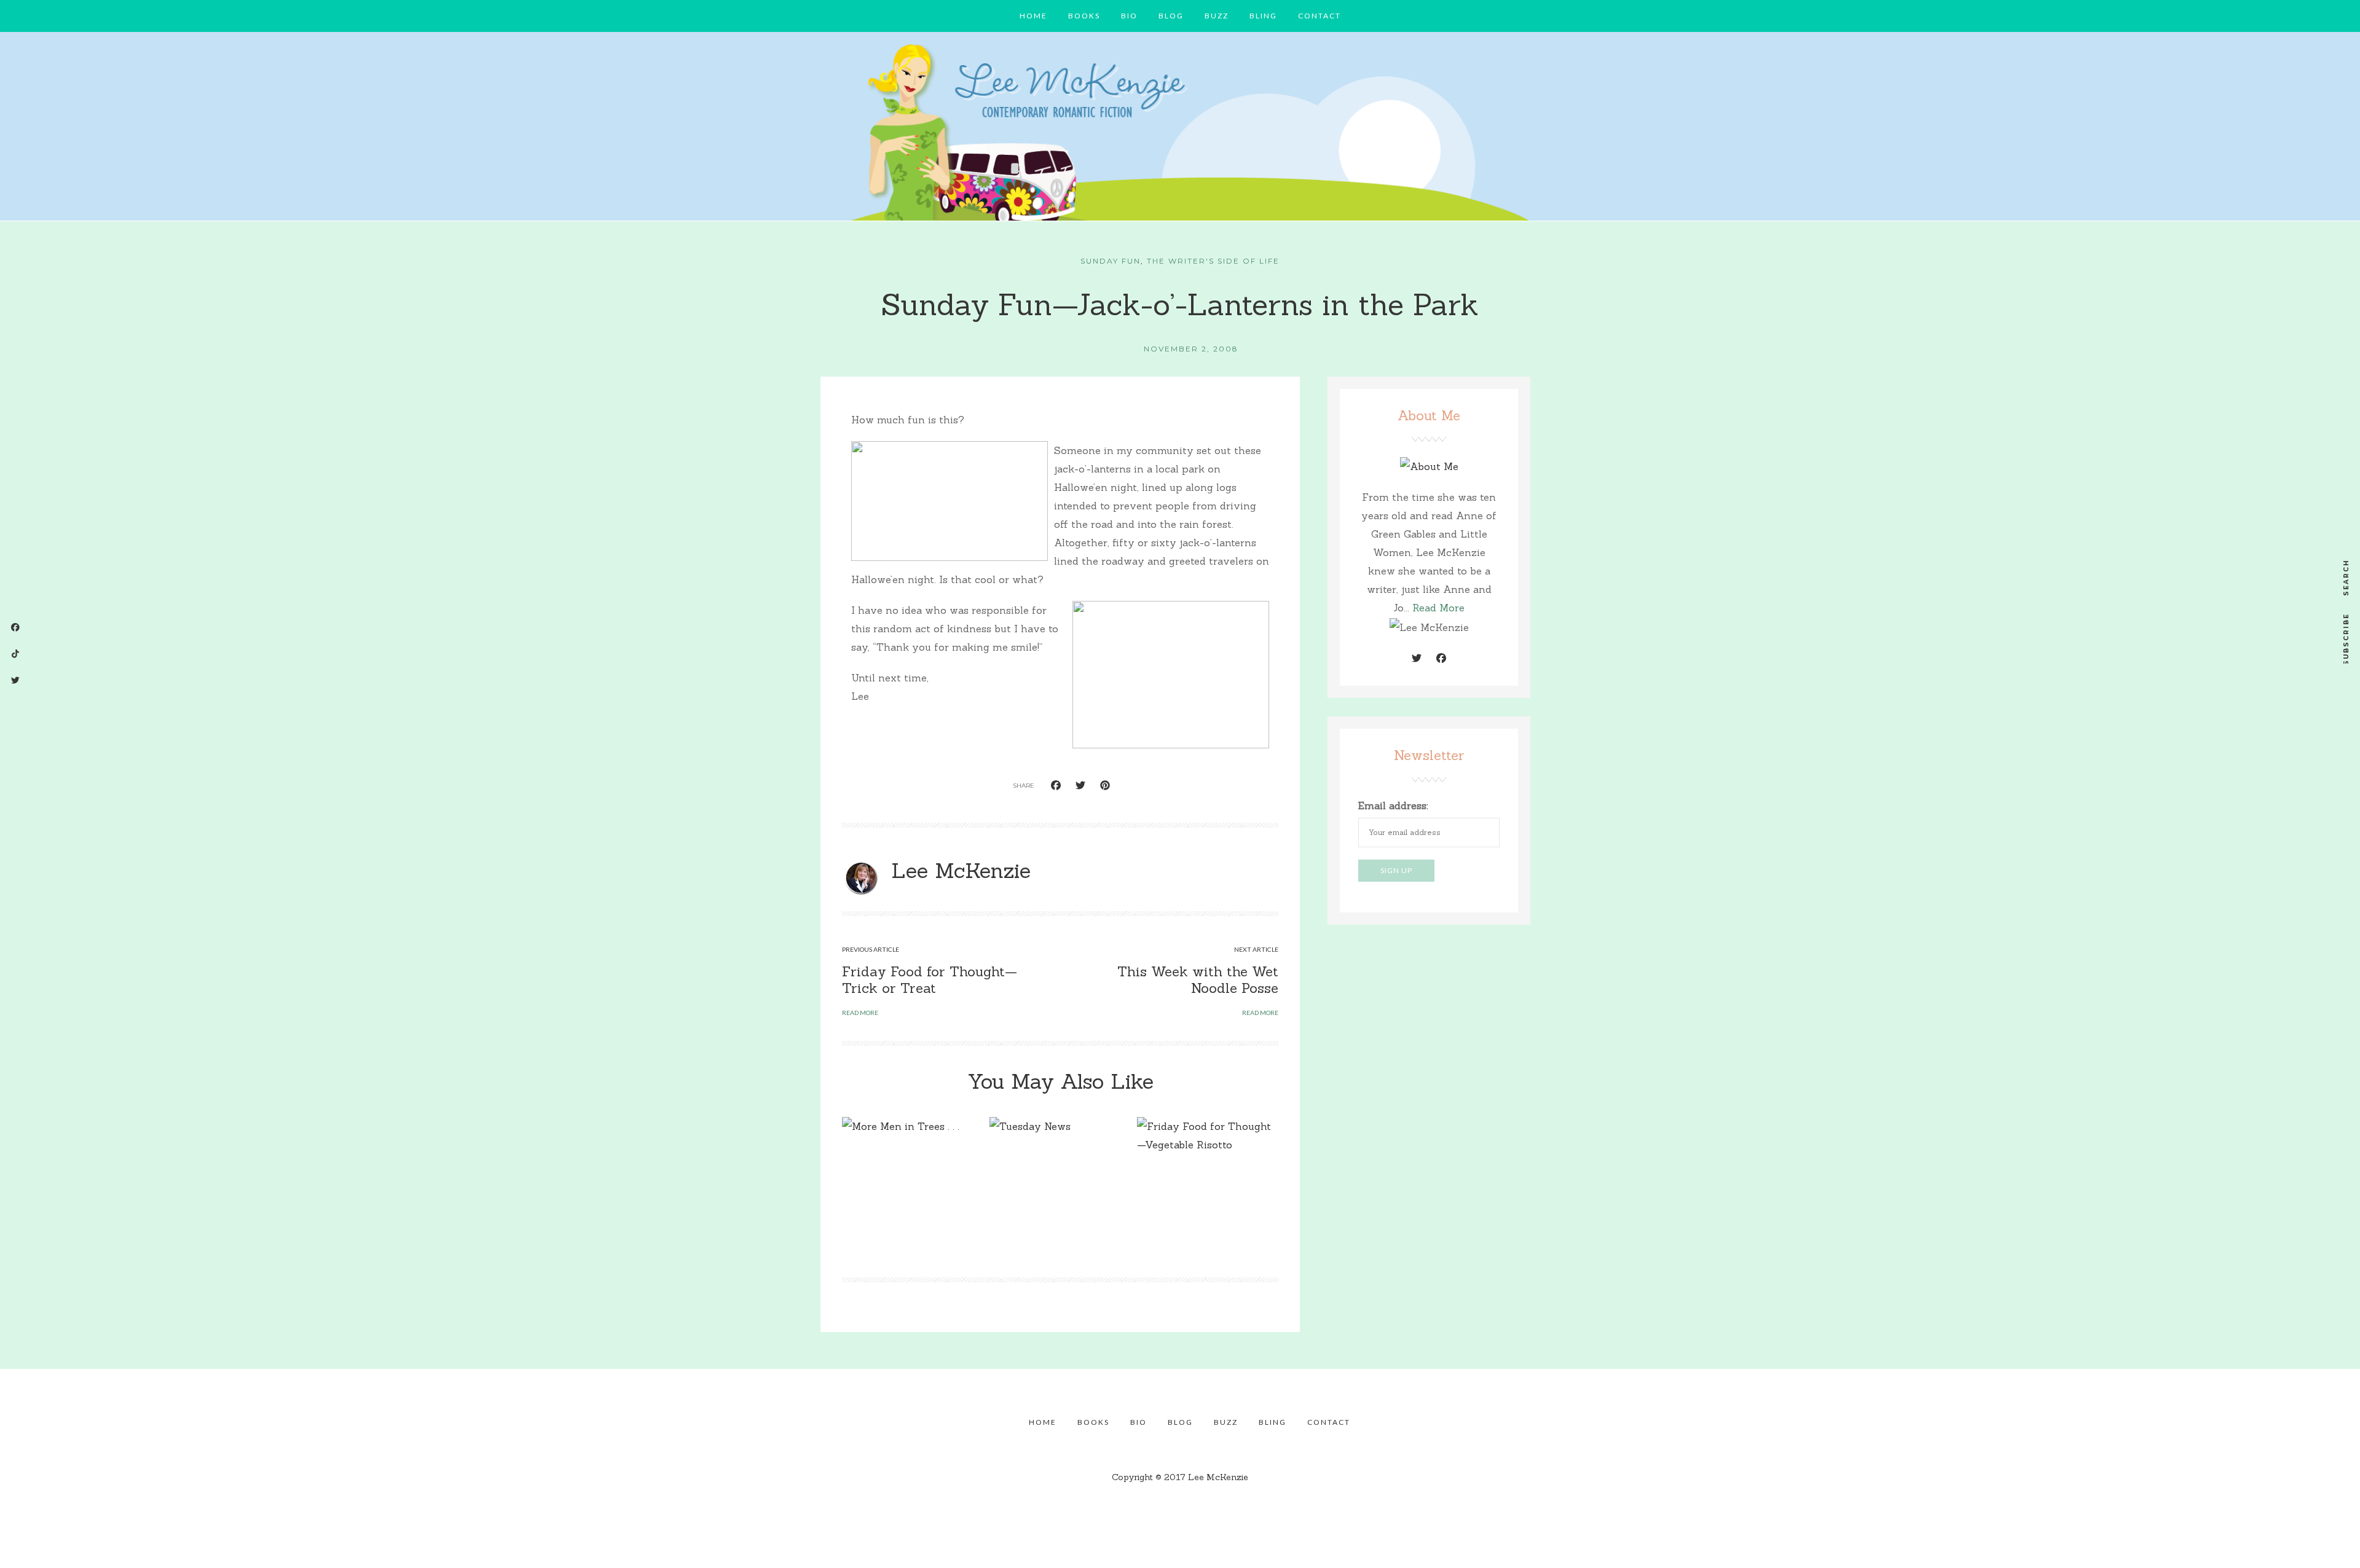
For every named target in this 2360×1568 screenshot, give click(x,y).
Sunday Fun (1111, 261)
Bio (1129, 16)
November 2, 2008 (1191, 349)
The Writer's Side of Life (1213, 261)
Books (1084, 16)
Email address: (1393, 806)
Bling (1263, 16)
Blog (1171, 16)
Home (1033, 16)
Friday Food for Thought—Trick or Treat (930, 979)
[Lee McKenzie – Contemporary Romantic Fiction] (1180, 130)
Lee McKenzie (961, 870)
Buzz (1217, 16)
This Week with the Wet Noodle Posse (1198, 979)
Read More (1438, 608)
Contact (1320, 16)
